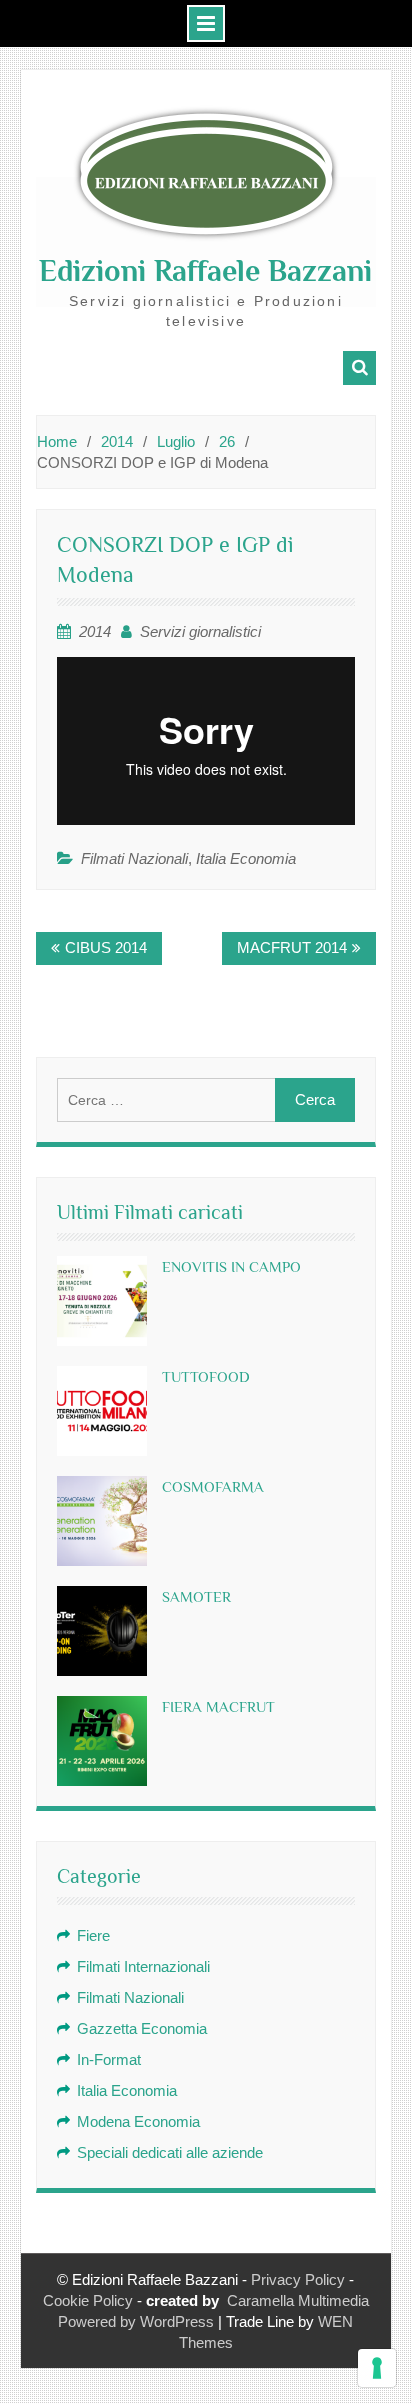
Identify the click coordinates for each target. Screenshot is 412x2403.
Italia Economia (246, 858)
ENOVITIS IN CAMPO (231, 1266)
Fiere (93, 1935)
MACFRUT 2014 (292, 947)
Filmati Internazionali (143, 1966)
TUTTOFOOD (206, 1376)
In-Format (109, 2059)
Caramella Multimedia (298, 2300)
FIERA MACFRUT (218, 1706)
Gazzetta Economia (142, 2028)
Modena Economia (138, 2121)
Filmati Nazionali (134, 858)
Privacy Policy (298, 2279)
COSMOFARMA (213, 1486)
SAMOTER (196, 1596)
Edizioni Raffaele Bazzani (205, 271)
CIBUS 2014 (106, 947)
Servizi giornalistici (200, 631)
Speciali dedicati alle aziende (170, 2152)
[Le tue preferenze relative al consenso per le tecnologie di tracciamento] (377, 2368)
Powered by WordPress (136, 2321)
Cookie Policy (88, 2300)
